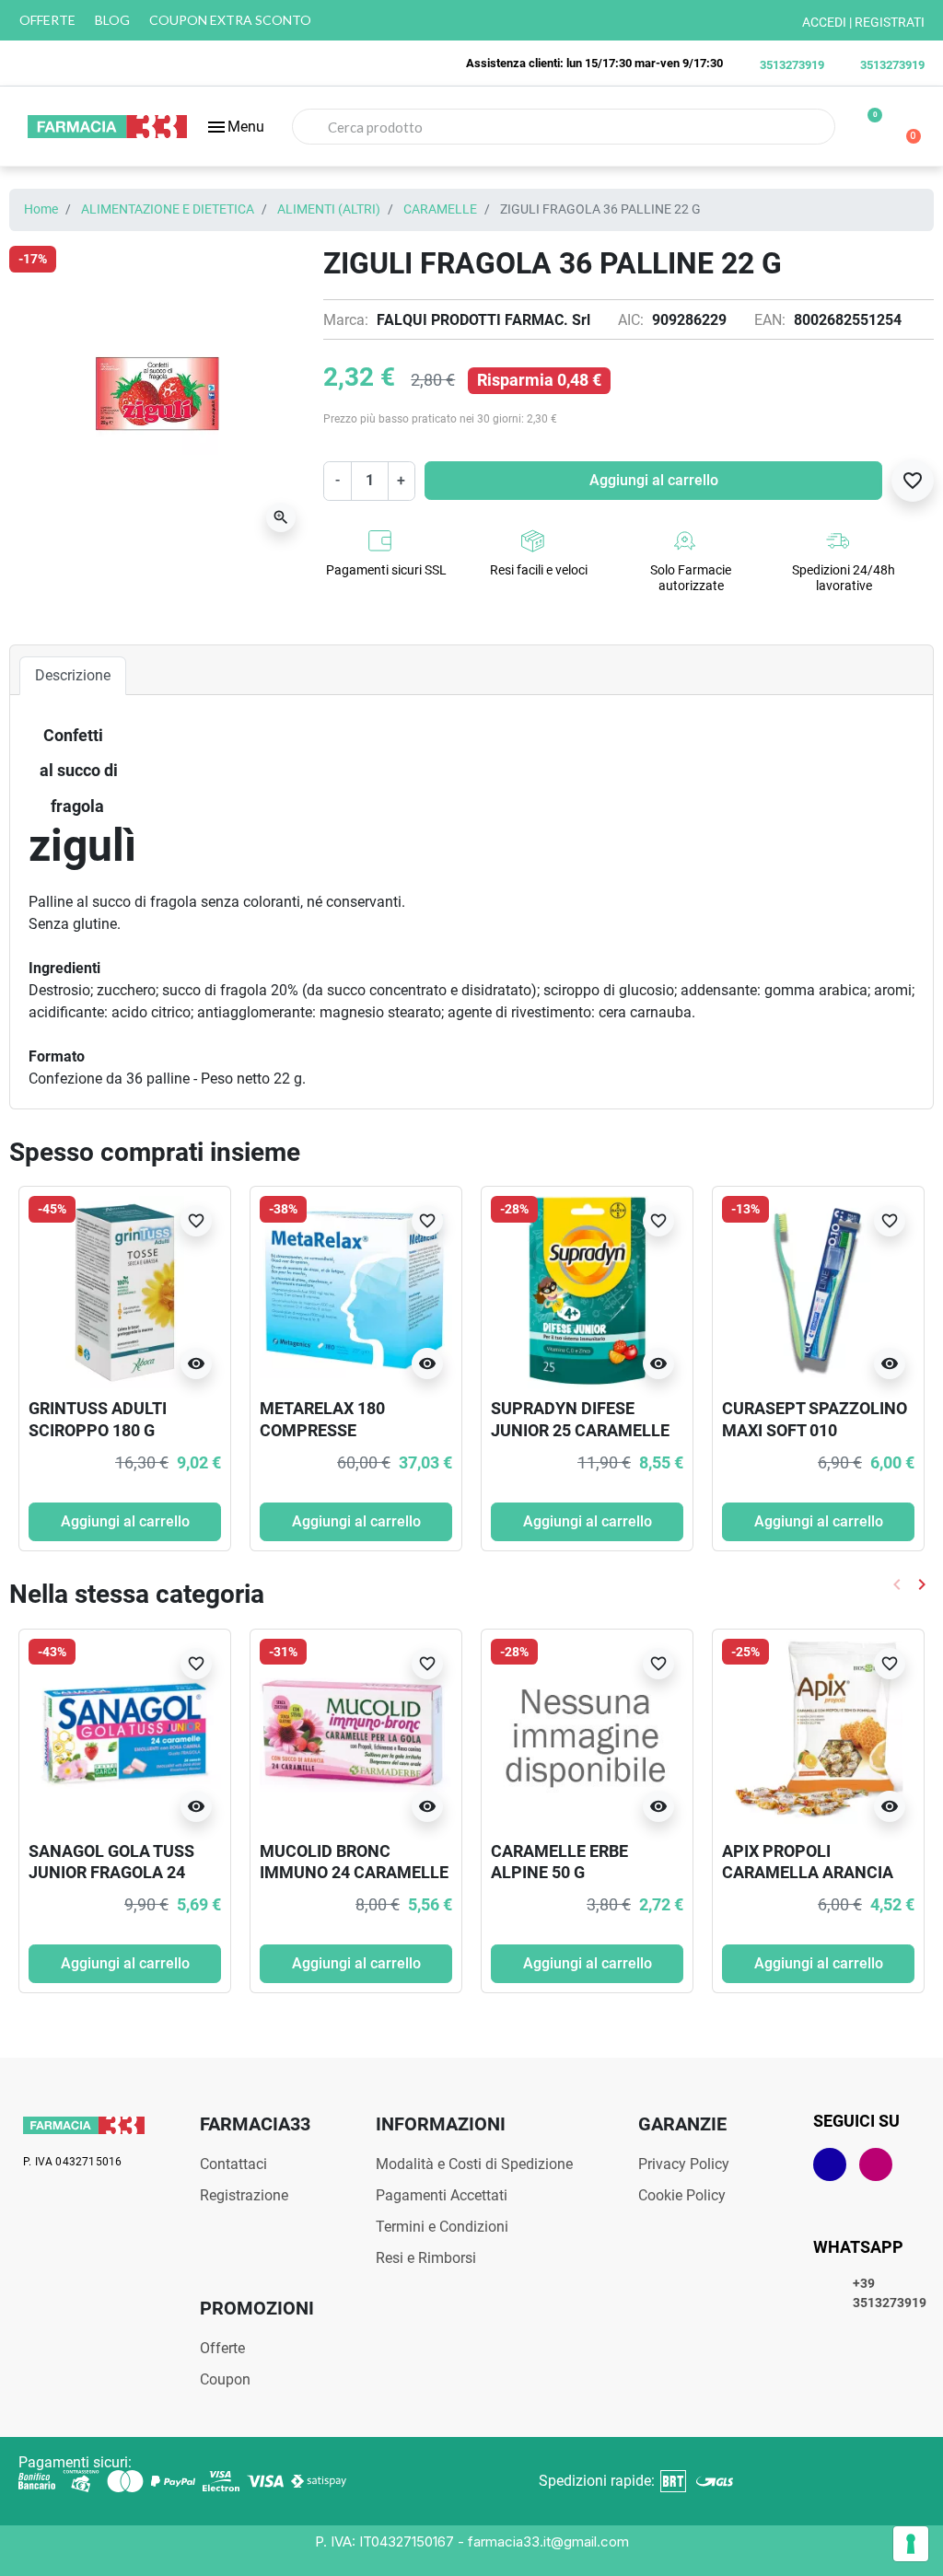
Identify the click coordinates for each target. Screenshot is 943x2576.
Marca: (346, 320)
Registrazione (244, 2195)
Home (41, 209)
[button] (235, 127)
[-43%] (125, 1733)
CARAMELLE (440, 209)
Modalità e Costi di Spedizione (474, 2164)
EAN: (770, 320)
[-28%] (587, 1291)
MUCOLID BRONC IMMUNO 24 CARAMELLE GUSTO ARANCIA (354, 1873)
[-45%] (125, 1291)
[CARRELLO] (906, 127)
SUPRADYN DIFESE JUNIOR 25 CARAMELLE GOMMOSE (580, 1430)
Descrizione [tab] (73, 675)
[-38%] (356, 1291)
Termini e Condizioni (442, 2227)
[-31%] (356, 1733)
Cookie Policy (682, 2195)
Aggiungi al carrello (654, 480)
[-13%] (818, 1291)
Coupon (225, 2379)
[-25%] (818, 1733)
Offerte (222, 2348)
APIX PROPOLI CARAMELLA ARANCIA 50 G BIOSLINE (808, 1873)
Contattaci (233, 2164)
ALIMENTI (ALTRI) (329, 209)
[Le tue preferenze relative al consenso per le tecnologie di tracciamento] (911, 2544)
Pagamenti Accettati (442, 2195)
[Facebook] (830, 2164)
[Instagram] (876, 2164)
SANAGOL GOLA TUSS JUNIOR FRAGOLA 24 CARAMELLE (111, 1873)
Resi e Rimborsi (426, 2258)
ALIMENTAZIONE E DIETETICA (168, 209)
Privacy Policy (684, 2164)
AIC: (631, 320)
